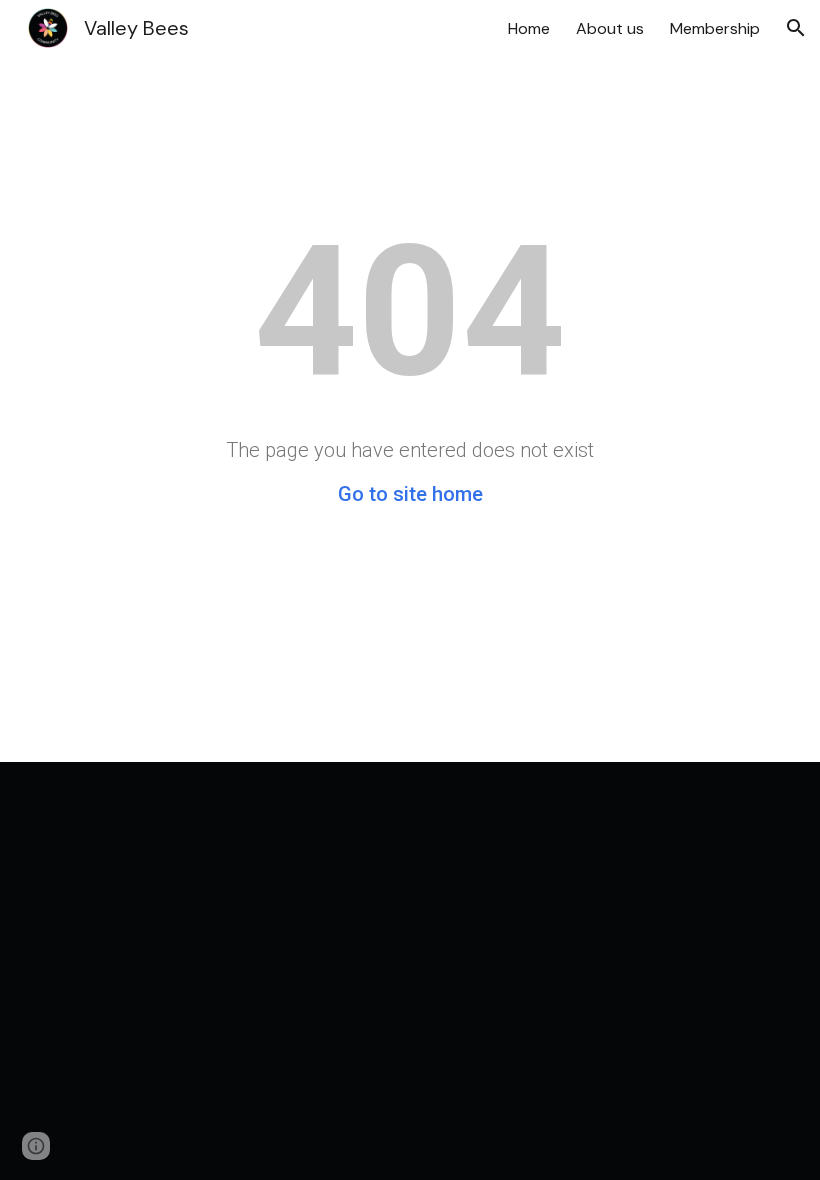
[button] (796, 28)
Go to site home (410, 494)
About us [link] (610, 28)
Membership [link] (715, 28)
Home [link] (529, 28)
